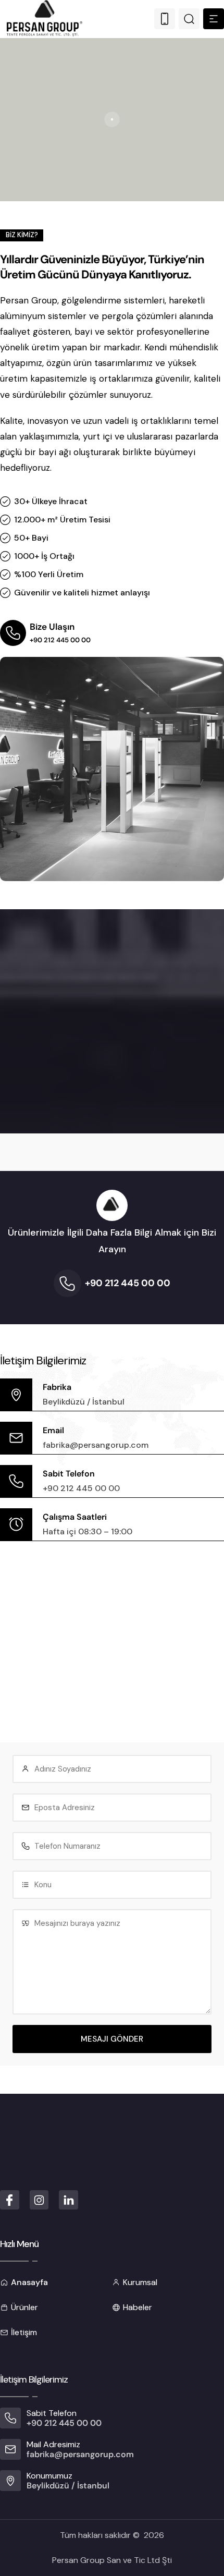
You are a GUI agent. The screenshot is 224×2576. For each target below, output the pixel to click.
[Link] (165, 19)
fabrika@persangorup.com (96, 1445)
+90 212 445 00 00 (60, 640)
